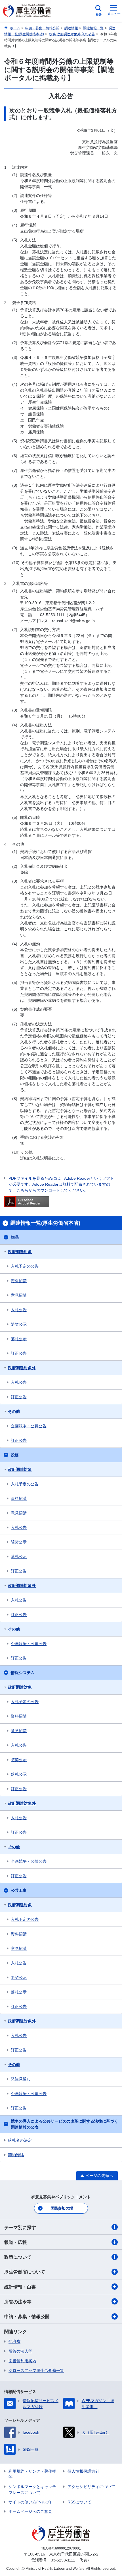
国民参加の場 (62, 2208)
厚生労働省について (25, 2272)
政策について (18, 2257)
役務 (15, 1455)
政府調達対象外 (22, 1368)
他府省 (14, 2341)
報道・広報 (16, 2242)
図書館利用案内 (22, 2361)
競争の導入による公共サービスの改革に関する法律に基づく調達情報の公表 (64, 2124)
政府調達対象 (20, 1252)
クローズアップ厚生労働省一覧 (36, 2371)
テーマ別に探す (20, 2227)
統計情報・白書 (20, 2287)
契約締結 (16, 2155)
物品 (15, 1237)
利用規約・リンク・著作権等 (32, 2474)
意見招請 (19, 1295)
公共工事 (19, 1890)
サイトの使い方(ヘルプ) (30, 2502)
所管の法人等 (20, 2351)
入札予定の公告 (25, 1266)
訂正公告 (19, 1353)
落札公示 (19, 1339)
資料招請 (19, 1281)
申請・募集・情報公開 (27, 2317)
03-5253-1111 (63, 2560)
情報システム (23, 1673)
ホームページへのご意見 (30, 2511)
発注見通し (21, 2079)
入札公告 (19, 1310)
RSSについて (79, 2502)
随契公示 (19, 1324)
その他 (14, 1411)
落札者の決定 (20, 2140)
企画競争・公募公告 (29, 1426)
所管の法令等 (18, 2302)
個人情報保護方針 (83, 2471)
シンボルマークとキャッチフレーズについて (32, 2490)
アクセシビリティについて (91, 2487)
